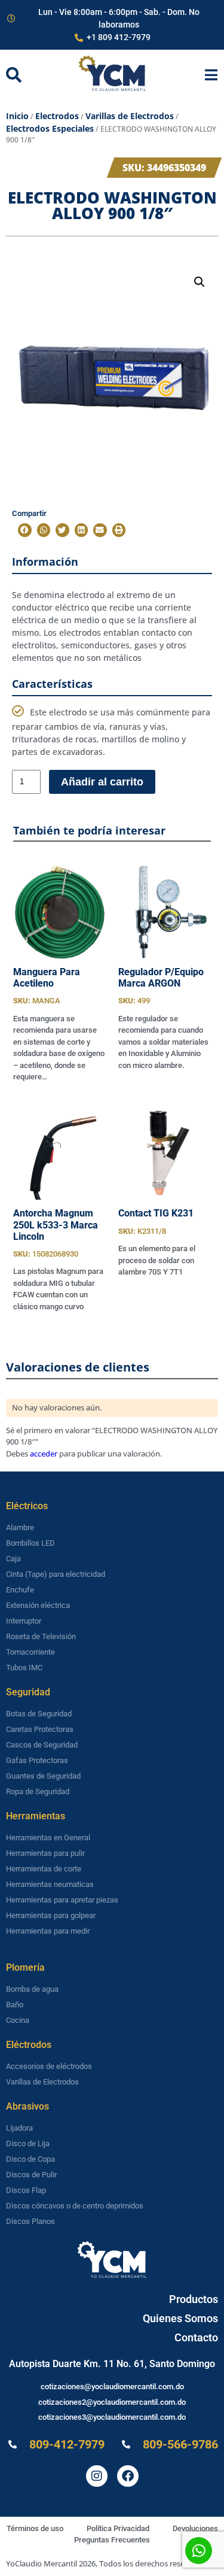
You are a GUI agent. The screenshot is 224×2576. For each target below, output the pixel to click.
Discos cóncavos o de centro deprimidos (75, 2206)
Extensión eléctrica (38, 1605)
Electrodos (57, 116)
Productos (194, 2299)
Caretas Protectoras (40, 1729)
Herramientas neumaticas (50, 1884)
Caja (13, 1559)
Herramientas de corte (44, 1869)
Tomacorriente (30, 1652)
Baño (15, 2005)
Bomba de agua (32, 1989)
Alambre (20, 1527)
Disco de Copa (30, 2159)
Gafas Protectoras (37, 1760)
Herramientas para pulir (45, 1853)
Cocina (18, 2020)
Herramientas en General (48, 1838)
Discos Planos (30, 2221)
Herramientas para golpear (51, 1915)
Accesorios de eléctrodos (49, 2066)
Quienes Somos (180, 2318)
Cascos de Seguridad (42, 1745)
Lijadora (19, 2128)
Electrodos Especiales (50, 128)
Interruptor (24, 1621)
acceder (44, 1454)
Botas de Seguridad (39, 1714)
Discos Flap (26, 2190)
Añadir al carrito (102, 782)
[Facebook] (128, 2476)
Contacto (196, 2337)
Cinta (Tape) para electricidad (56, 1574)
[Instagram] (97, 2476)
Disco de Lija (28, 2143)
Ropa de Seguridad (38, 1791)
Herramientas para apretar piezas (62, 1900)
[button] (200, 282)
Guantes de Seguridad (43, 1776)
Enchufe (20, 1590)
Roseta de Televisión (41, 1636)
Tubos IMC (24, 1668)
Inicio (17, 116)
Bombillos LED (30, 1543)
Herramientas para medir (48, 1931)
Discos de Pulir (31, 2175)
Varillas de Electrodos (130, 116)
